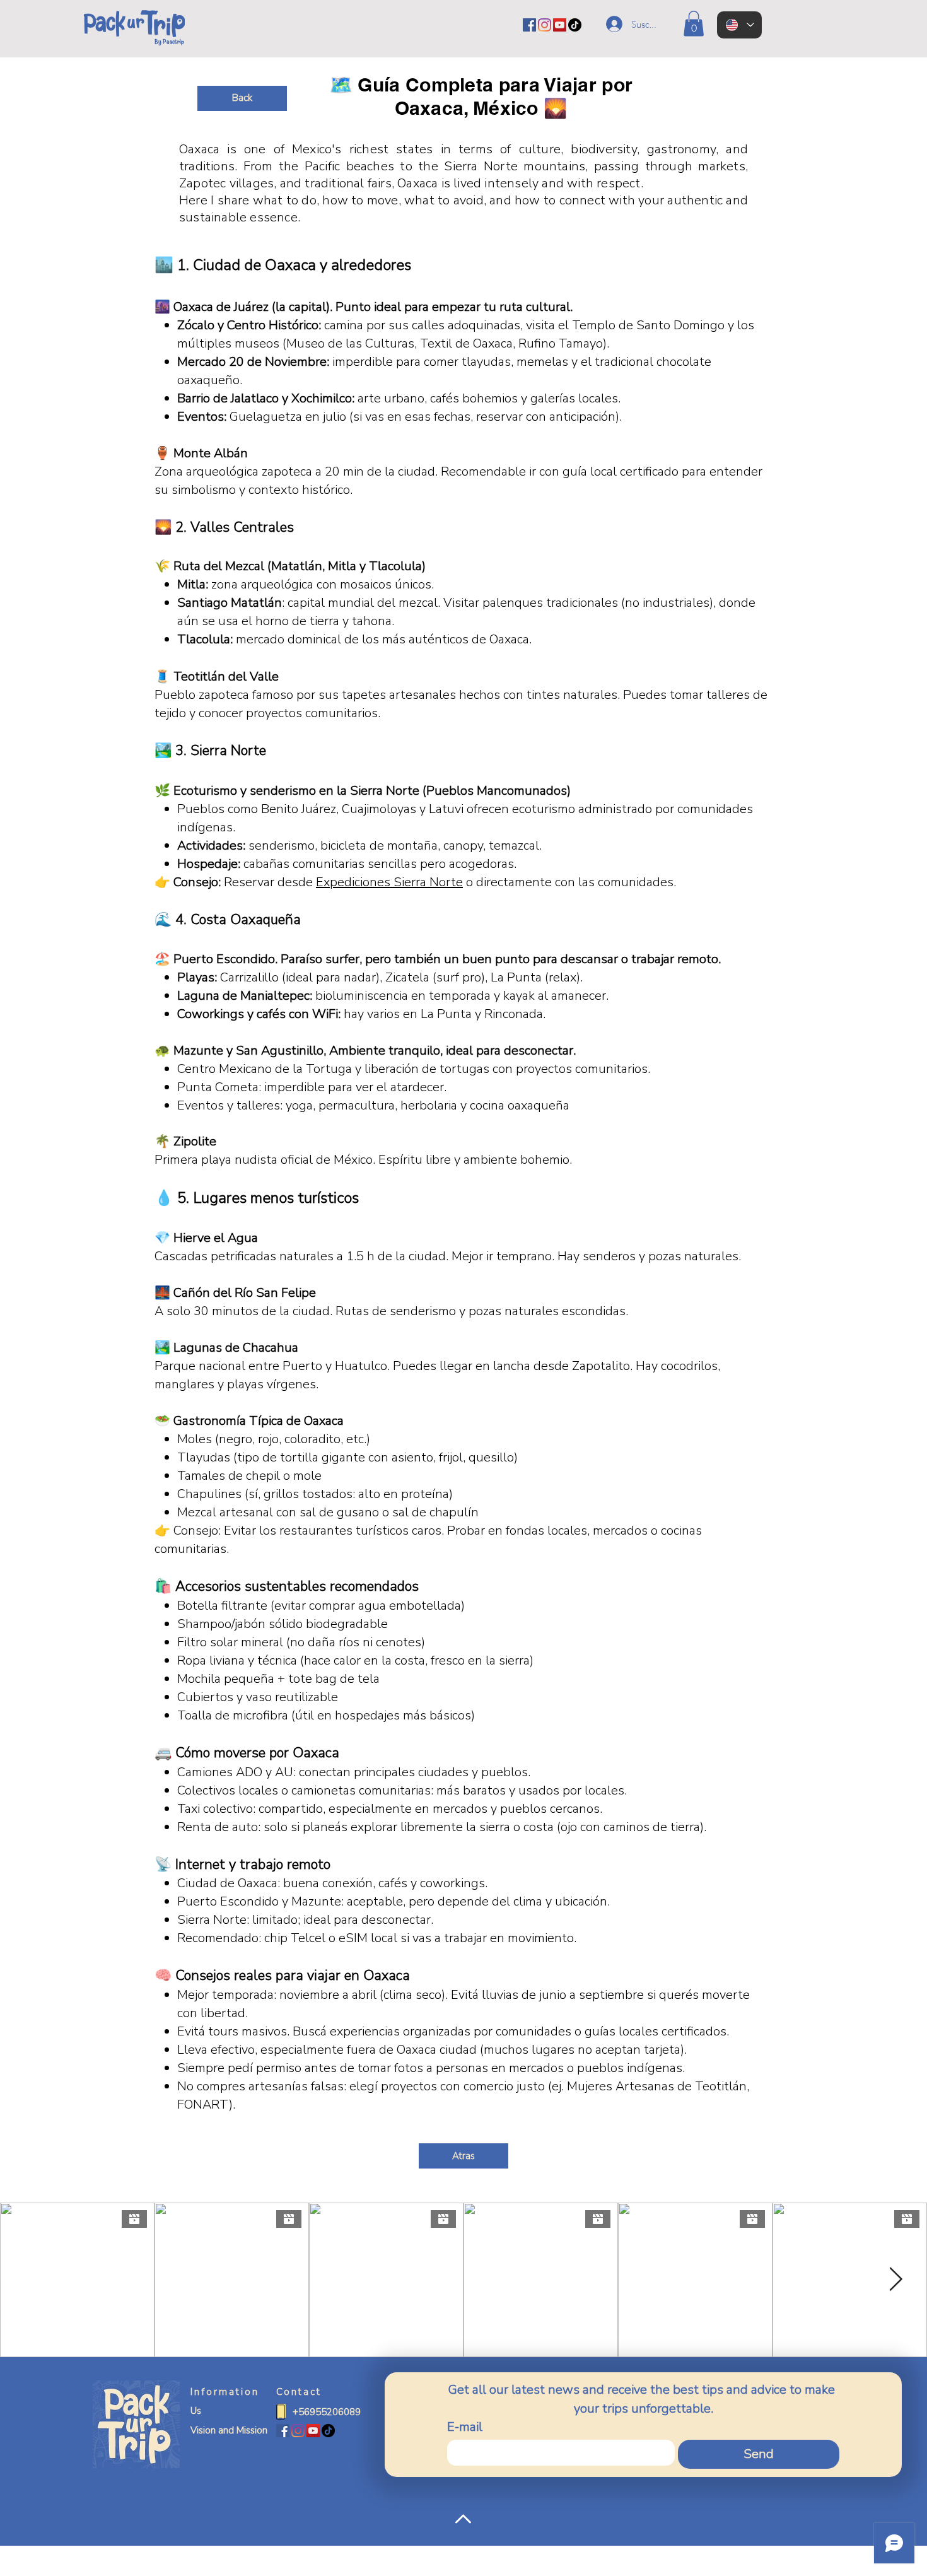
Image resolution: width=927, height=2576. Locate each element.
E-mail (465, 2427)
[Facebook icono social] (529, 25)
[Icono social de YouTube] (560, 25)
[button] (694, 24)
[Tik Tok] (575, 25)
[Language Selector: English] (739, 25)
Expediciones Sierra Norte (389, 882)
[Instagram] (545, 25)
